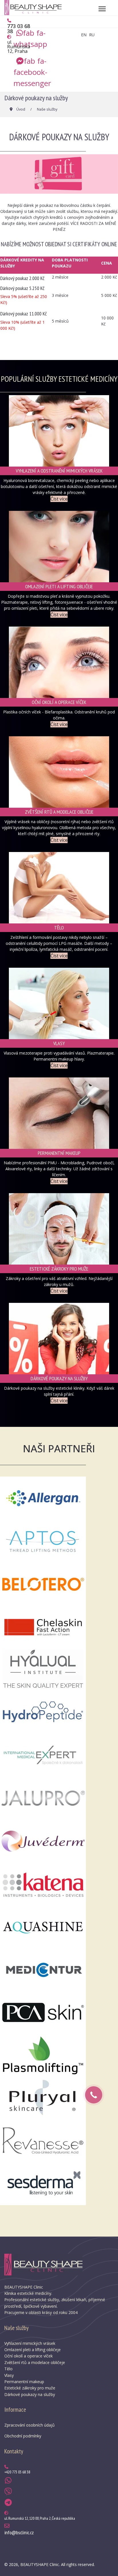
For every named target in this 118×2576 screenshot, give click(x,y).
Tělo (8, 2369)
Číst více (59, 499)
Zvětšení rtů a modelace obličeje (35, 2362)
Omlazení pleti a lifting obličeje (33, 2350)
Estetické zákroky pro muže (30, 2388)
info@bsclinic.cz (19, 2532)
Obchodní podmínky (23, 2436)
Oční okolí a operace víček (28, 2356)
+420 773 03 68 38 (17, 2472)
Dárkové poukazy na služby (30, 2394)
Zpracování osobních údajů (29, 2425)
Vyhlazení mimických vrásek (30, 2343)
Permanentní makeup (24, 2382)
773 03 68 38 (19, 29)
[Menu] (102, 9)
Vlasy (9, 2375)
